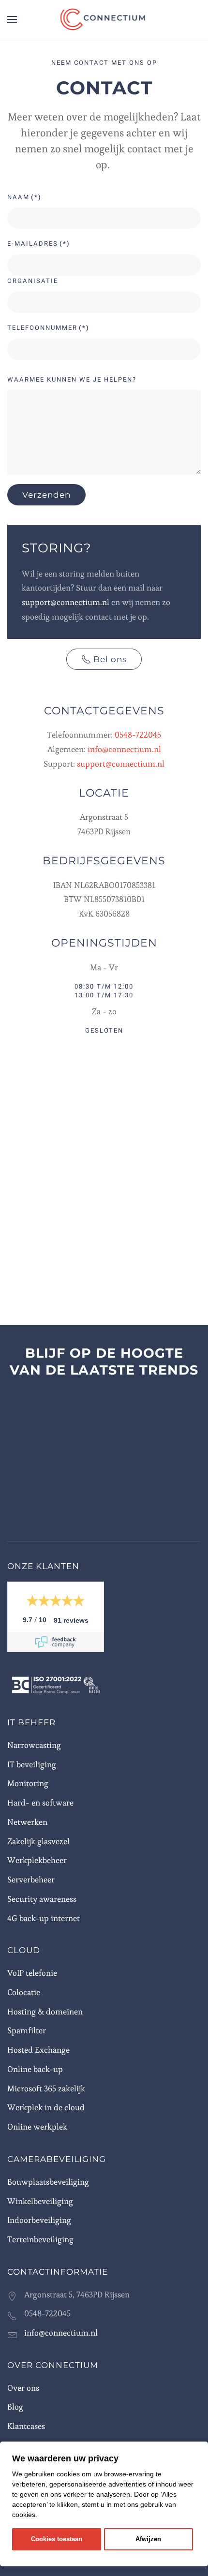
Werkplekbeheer (37, 1860)
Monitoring (28, 1783)
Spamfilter (27, 2030)
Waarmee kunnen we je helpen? (72, 379)
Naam (24, 197)
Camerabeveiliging (57, 2159)
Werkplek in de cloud (46, 2107)
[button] (12, 19)
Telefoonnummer (48, 328)
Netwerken (27, 1822)
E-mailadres (39, 244)
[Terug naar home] (104, 19)
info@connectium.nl (124, 749)
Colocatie (24, 1992)
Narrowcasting (34, 1745)
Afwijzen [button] (148, 2539)
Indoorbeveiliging (39, 2220)
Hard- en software (40, 1803)
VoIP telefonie (32, 1973)
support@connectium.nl (66, 602)
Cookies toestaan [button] (57, 2539)
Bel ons (110, 659)
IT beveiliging (32, 1764)
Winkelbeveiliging (40, 2201)
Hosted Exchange (38, 2050)
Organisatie (33, 281)
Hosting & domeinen (45, 2012)
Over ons (23, 2388)
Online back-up (35, 2069)
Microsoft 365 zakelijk (46, 2088)
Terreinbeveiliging (40, 2239)
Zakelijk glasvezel (38, 1841)
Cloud (24, 1950)
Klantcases (26, 2426)
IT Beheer (31, 1722)
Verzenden (46, 495)
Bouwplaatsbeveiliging (48, 2182)
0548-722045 (138, 735)
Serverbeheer (31, 1880)
